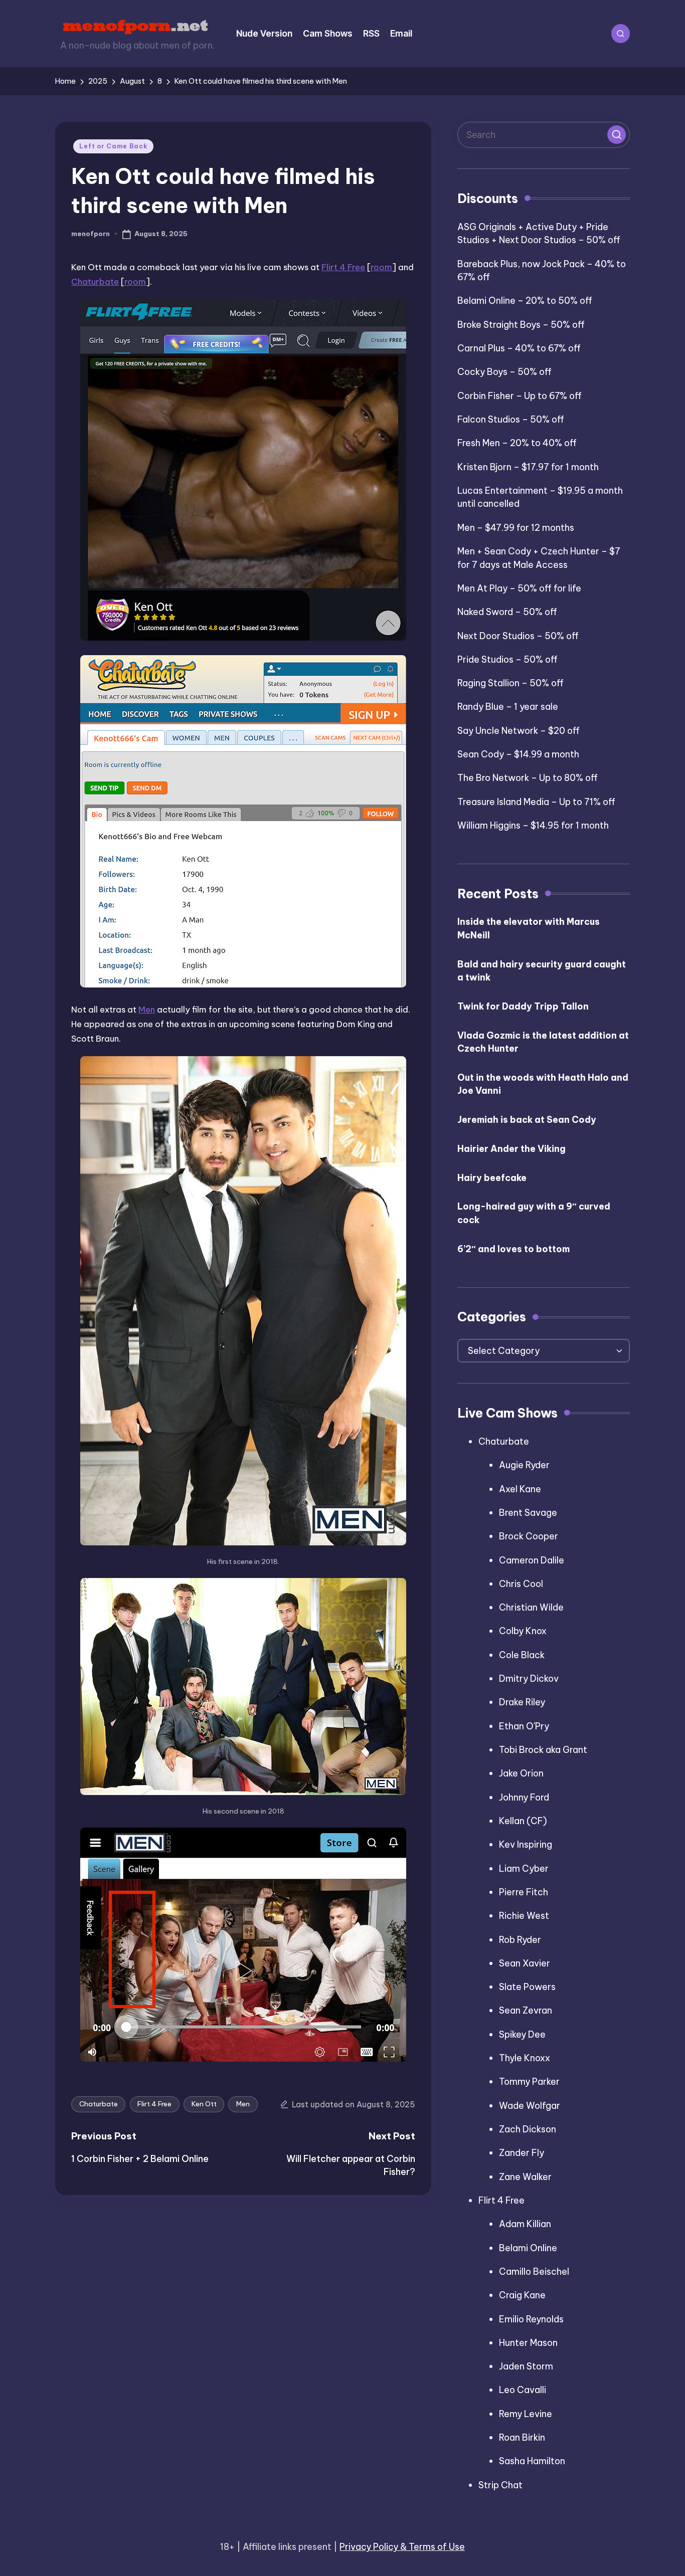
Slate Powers (527, 1987)
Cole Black (522, 1655)
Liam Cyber (524, 1868)
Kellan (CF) (523, 1821)
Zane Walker (525, 2177)
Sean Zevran (526, 2010)
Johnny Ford (524, 1797)
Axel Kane (520, 1489)
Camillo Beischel (534, 2271)
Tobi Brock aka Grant (543, 1750)
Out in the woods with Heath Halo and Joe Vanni (543, 1084)
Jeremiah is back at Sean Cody (527, 1120)
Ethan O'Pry (524, 1726)
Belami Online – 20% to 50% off (525, 301)
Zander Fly (522, 2153)
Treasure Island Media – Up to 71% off (536, 802)
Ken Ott (204, 2104)
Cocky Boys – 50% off (504, 372)
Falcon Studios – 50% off (511, 419)
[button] (616, 134)
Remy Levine (526, 2414)
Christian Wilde (531, 1607)
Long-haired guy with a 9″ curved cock (534, 1213)
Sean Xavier (525, 1963)
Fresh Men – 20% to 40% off (517, 443)
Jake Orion (521, 1773)
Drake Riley (522, 1702)
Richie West (524, 1916)
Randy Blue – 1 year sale (508, 707)
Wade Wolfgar (530, 2106)
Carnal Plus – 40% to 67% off (519, 348)
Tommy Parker (529, 2082)
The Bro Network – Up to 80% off (528, 778)
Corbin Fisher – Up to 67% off (520, 396)
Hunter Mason (528, 2343)
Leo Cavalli (523, 2390)
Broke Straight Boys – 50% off (521, 325)
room (381, 267)
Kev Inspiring (526, 1844)
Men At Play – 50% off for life (519, 588)
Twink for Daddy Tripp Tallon (523, 1006)
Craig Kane (522, 2295)
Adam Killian (525, 2224)
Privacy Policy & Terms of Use (402, 2547)
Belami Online (528, 2248)
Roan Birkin (522, 2437)
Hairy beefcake (492, 1178)
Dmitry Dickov (529, 1678)
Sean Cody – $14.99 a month (518, 754)
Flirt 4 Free (343, 267)
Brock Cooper (529, 1536)
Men (147, 1009)
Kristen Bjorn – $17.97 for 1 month (528, 467)
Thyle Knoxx (525, 2058)
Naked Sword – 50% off (507, 612)
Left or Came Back (113, 146)
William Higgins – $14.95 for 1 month (533, 825)
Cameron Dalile (532, 1560)
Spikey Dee (522, 2034)
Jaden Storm (526, 2366)
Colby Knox (523, 1631)
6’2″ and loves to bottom (513, 1249)
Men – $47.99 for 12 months (516, 528)
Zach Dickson (528, 2129)
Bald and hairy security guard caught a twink (542, 971)
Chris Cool (521, 1584)
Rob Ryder (520, 1940)
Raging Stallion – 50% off (510, 683)
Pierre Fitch (524, 1892)
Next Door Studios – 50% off (518, 636)
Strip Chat (500, 2485)
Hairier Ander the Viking (511, 1149)
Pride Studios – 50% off (507, 659)
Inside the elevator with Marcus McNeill (529, 928)
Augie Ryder (524, 1465)
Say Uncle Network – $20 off (519, 731)
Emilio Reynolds (531, 2319)
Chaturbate (95, 281)
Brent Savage (528, 1513)
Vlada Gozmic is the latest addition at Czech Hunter (543, 1042)
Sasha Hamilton (532, 2461)
